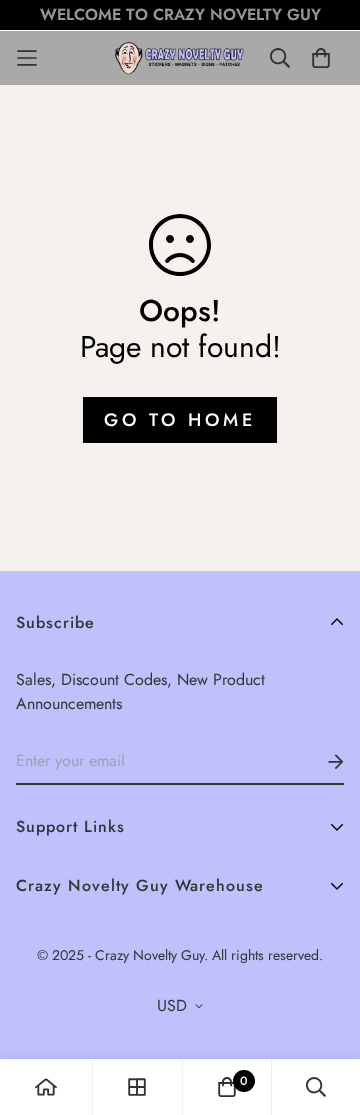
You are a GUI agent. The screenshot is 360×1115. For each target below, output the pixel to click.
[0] (227, 1087)
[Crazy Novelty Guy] (180, 58)
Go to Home (180, 420)
